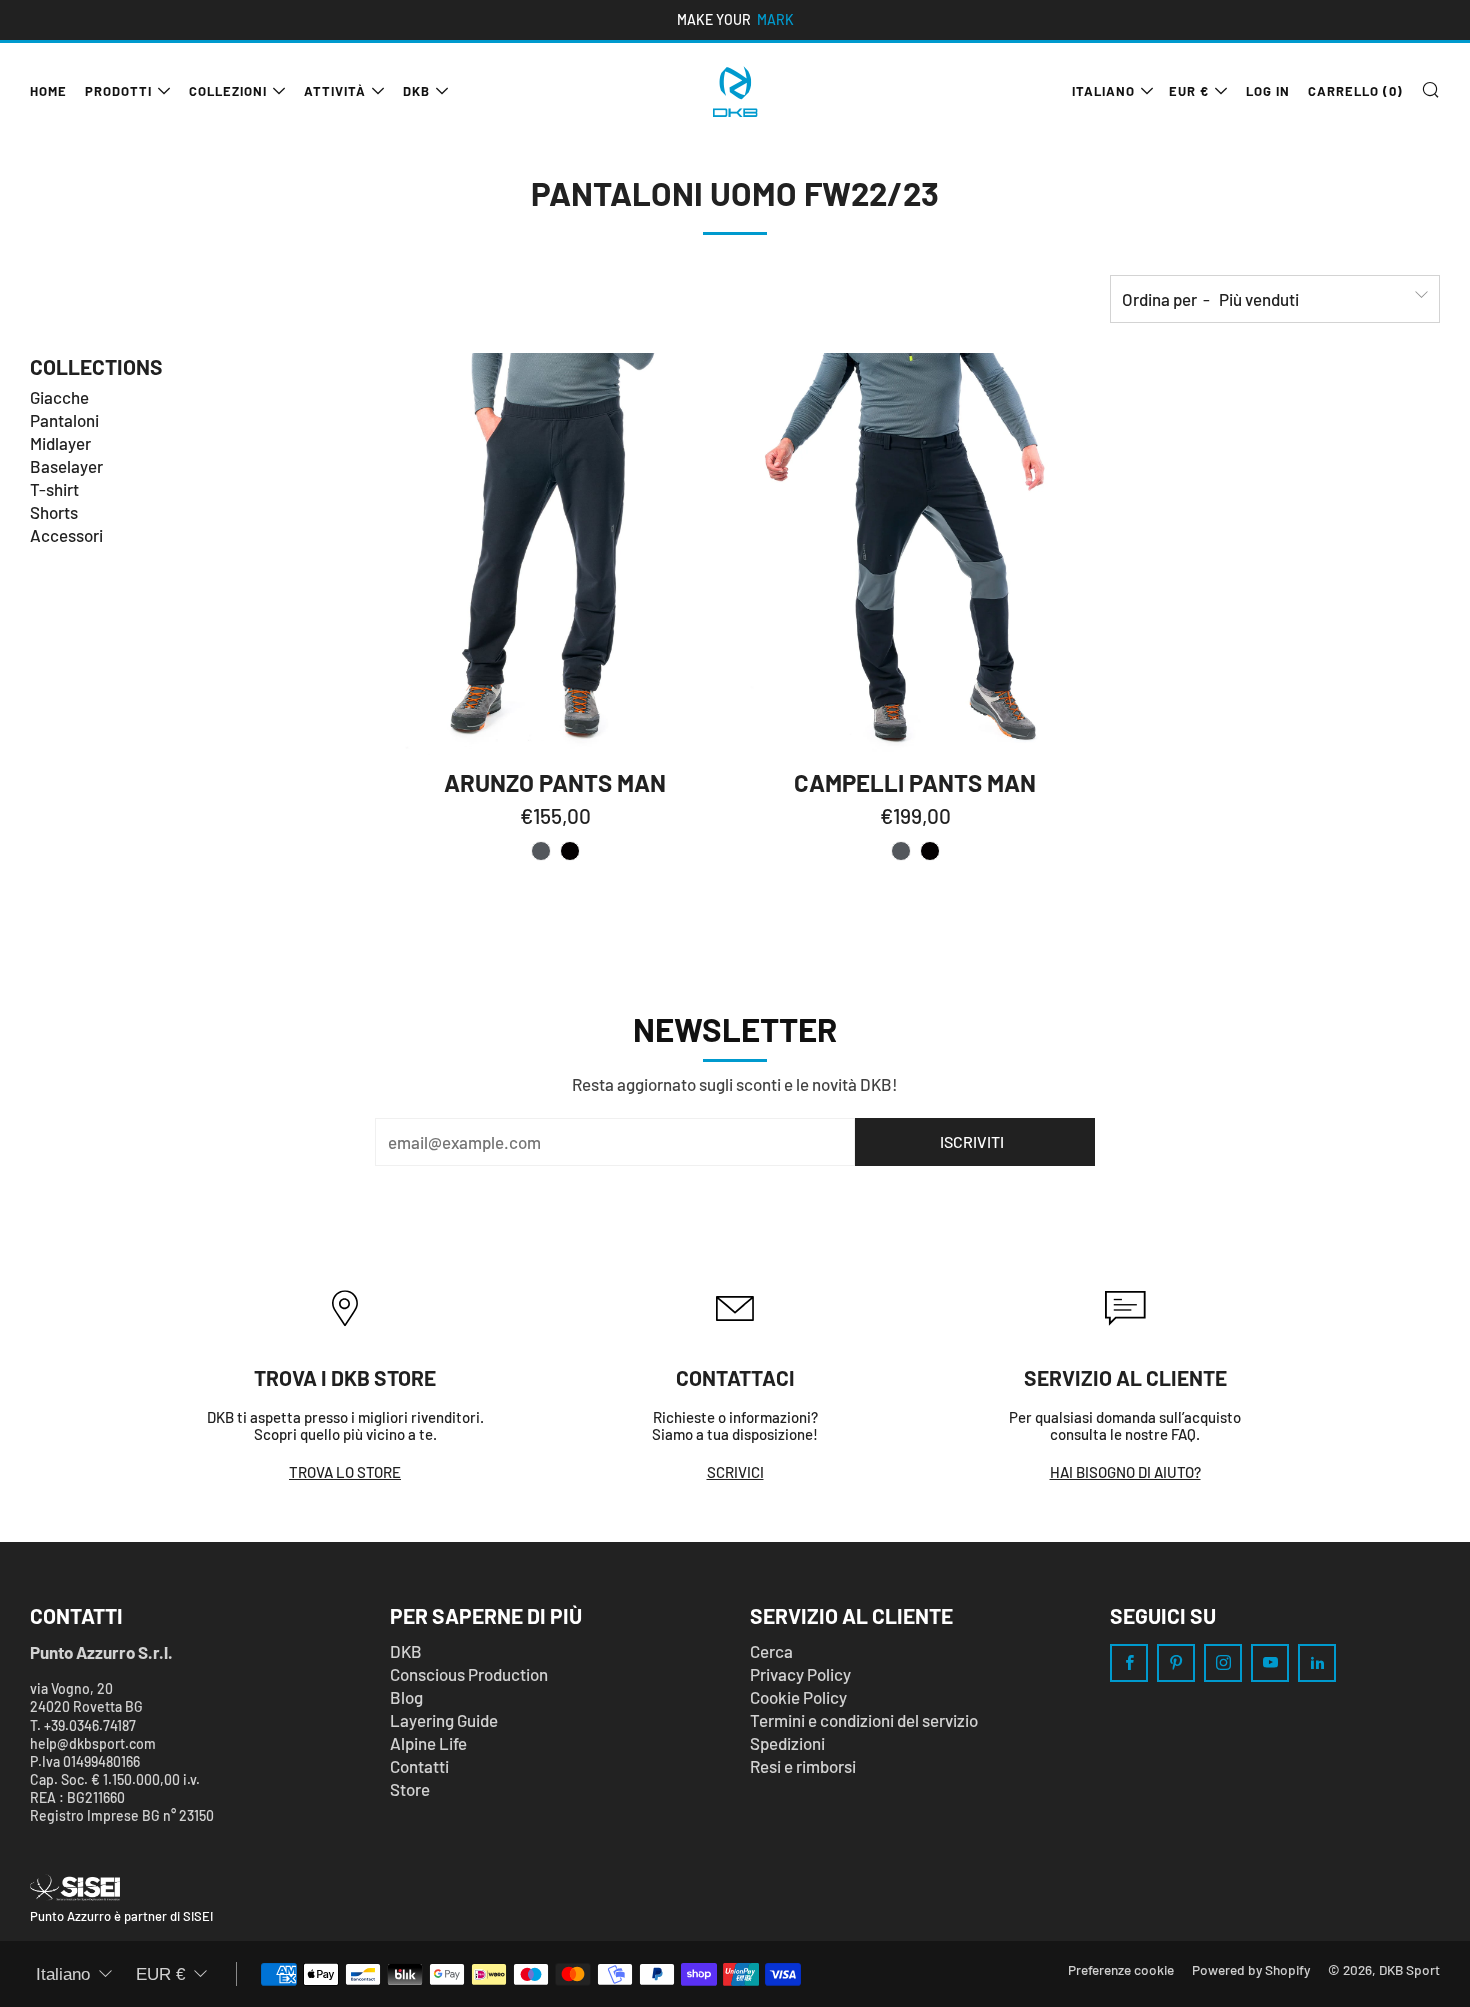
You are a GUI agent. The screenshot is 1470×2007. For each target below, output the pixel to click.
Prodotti (118, 91)
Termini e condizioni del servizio (864, 1720)
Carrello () (1355, 91)
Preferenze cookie (1121, 1969)
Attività (335, 91)
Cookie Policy (798, 1697)
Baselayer (66, 466)
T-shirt (54, 489)
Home (48, 91)
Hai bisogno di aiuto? (1125, 1472)
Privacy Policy (800, 1674)
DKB (416, 91)
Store (410, 1789)
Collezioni (228, 91)
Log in (1268, 91)
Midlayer (60, 443)
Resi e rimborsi (803, 1766)
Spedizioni (787, 1743)
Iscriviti (972, 1141)
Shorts (54, 512)
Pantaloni (64, 420)
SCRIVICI (735, 1472)
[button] (541, 851)
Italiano (1103, 91)
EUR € (1189, 91)
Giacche (59, 397)
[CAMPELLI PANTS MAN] (915, 554)
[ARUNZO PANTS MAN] (555, 554)
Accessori (66, 535)
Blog (406, 1697)
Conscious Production (469, 1674)
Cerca (771, 1651)
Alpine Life (428, 1743)
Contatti (419, 1766)
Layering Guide (444, 1720)
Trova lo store (345, 1472)
